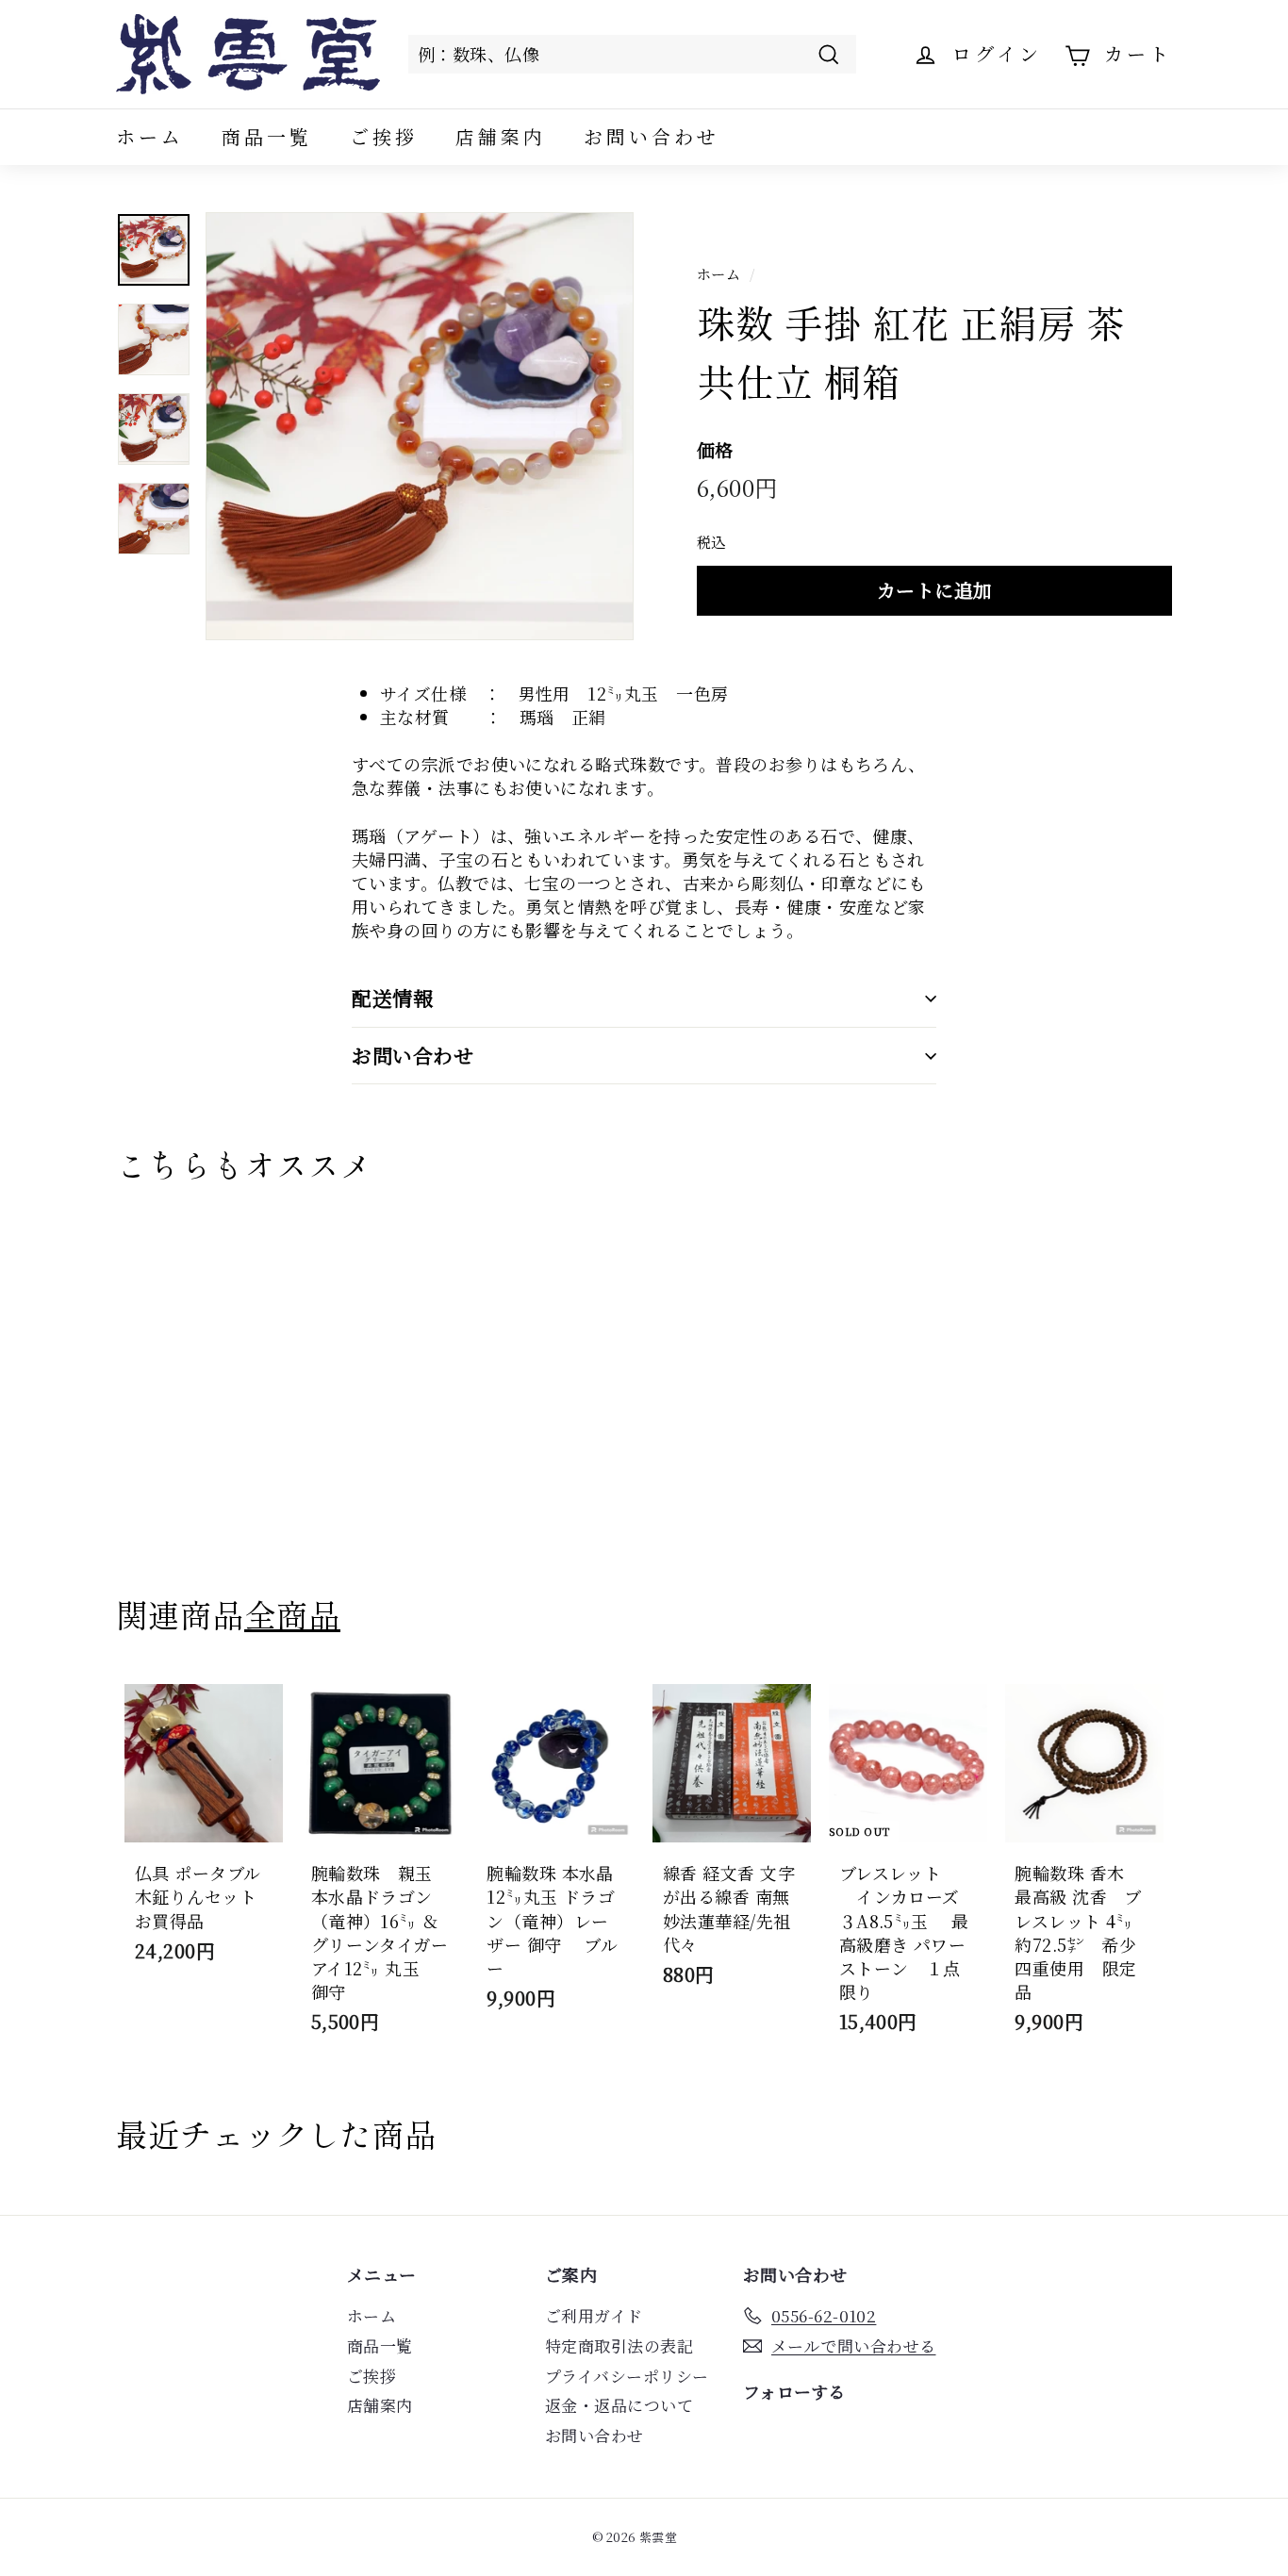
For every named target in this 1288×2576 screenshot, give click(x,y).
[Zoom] (420, 426)
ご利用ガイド (594, 2315)
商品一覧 (267, 136)
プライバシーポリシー (627, 2376)
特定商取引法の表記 (619, 2345)
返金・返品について (619, 2405)
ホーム (150, 136)
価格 (715, 450)
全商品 (292, 1614)
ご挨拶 (384, 136)
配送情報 (392, 998)
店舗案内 (501, 136)
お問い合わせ (652, 136)
